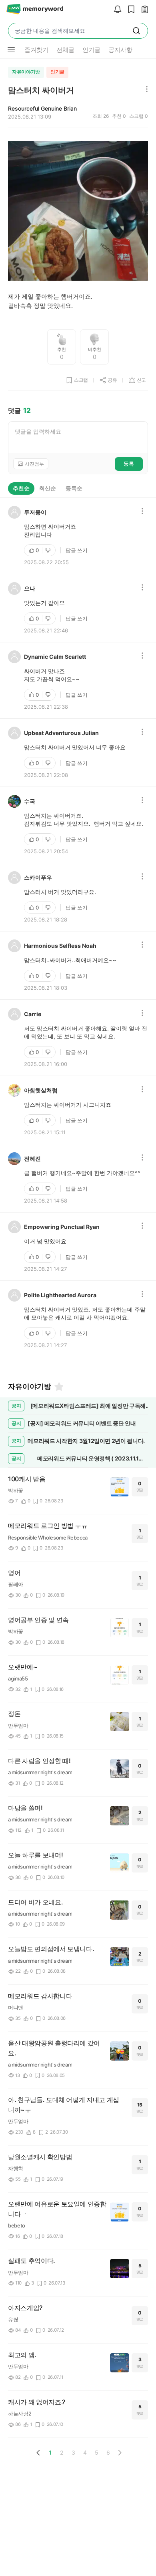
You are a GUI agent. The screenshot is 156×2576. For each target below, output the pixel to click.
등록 (129, 464)
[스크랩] (129, 10)
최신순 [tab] (48, 488)
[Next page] (120, 2453)
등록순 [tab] (74, 488)
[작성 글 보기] (143, 10)
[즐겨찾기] (58, 1387)
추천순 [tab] (21, 488)
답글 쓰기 (77, 550)
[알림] (116, 10)
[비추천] (49, 550)
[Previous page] (38, 2453)
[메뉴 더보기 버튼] (11, 50)
